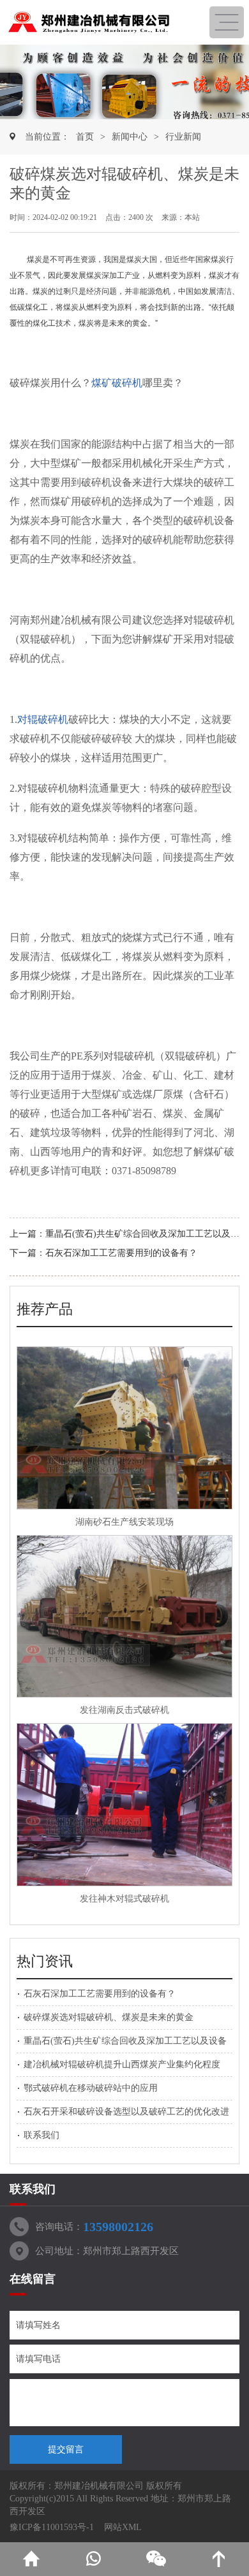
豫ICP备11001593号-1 (52, 2527)
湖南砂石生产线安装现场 (124, 1522)
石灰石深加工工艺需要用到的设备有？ (121, 1253)
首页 (85, 137)
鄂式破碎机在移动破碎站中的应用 (91, 2088)
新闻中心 (130, 137)
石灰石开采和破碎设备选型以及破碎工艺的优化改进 (126, 2112)
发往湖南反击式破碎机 (124, 1710)
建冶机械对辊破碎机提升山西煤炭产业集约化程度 (122, 2064)
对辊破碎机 (43, 719)
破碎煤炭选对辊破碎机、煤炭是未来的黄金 (109, 2017)
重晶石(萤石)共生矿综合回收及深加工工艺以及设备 (147, 1234)
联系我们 (41, 2135)
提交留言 (66, 2449)
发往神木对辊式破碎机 (124, 1899)
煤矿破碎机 (117, 383)
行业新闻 (183, 137)
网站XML (123, 2527)
